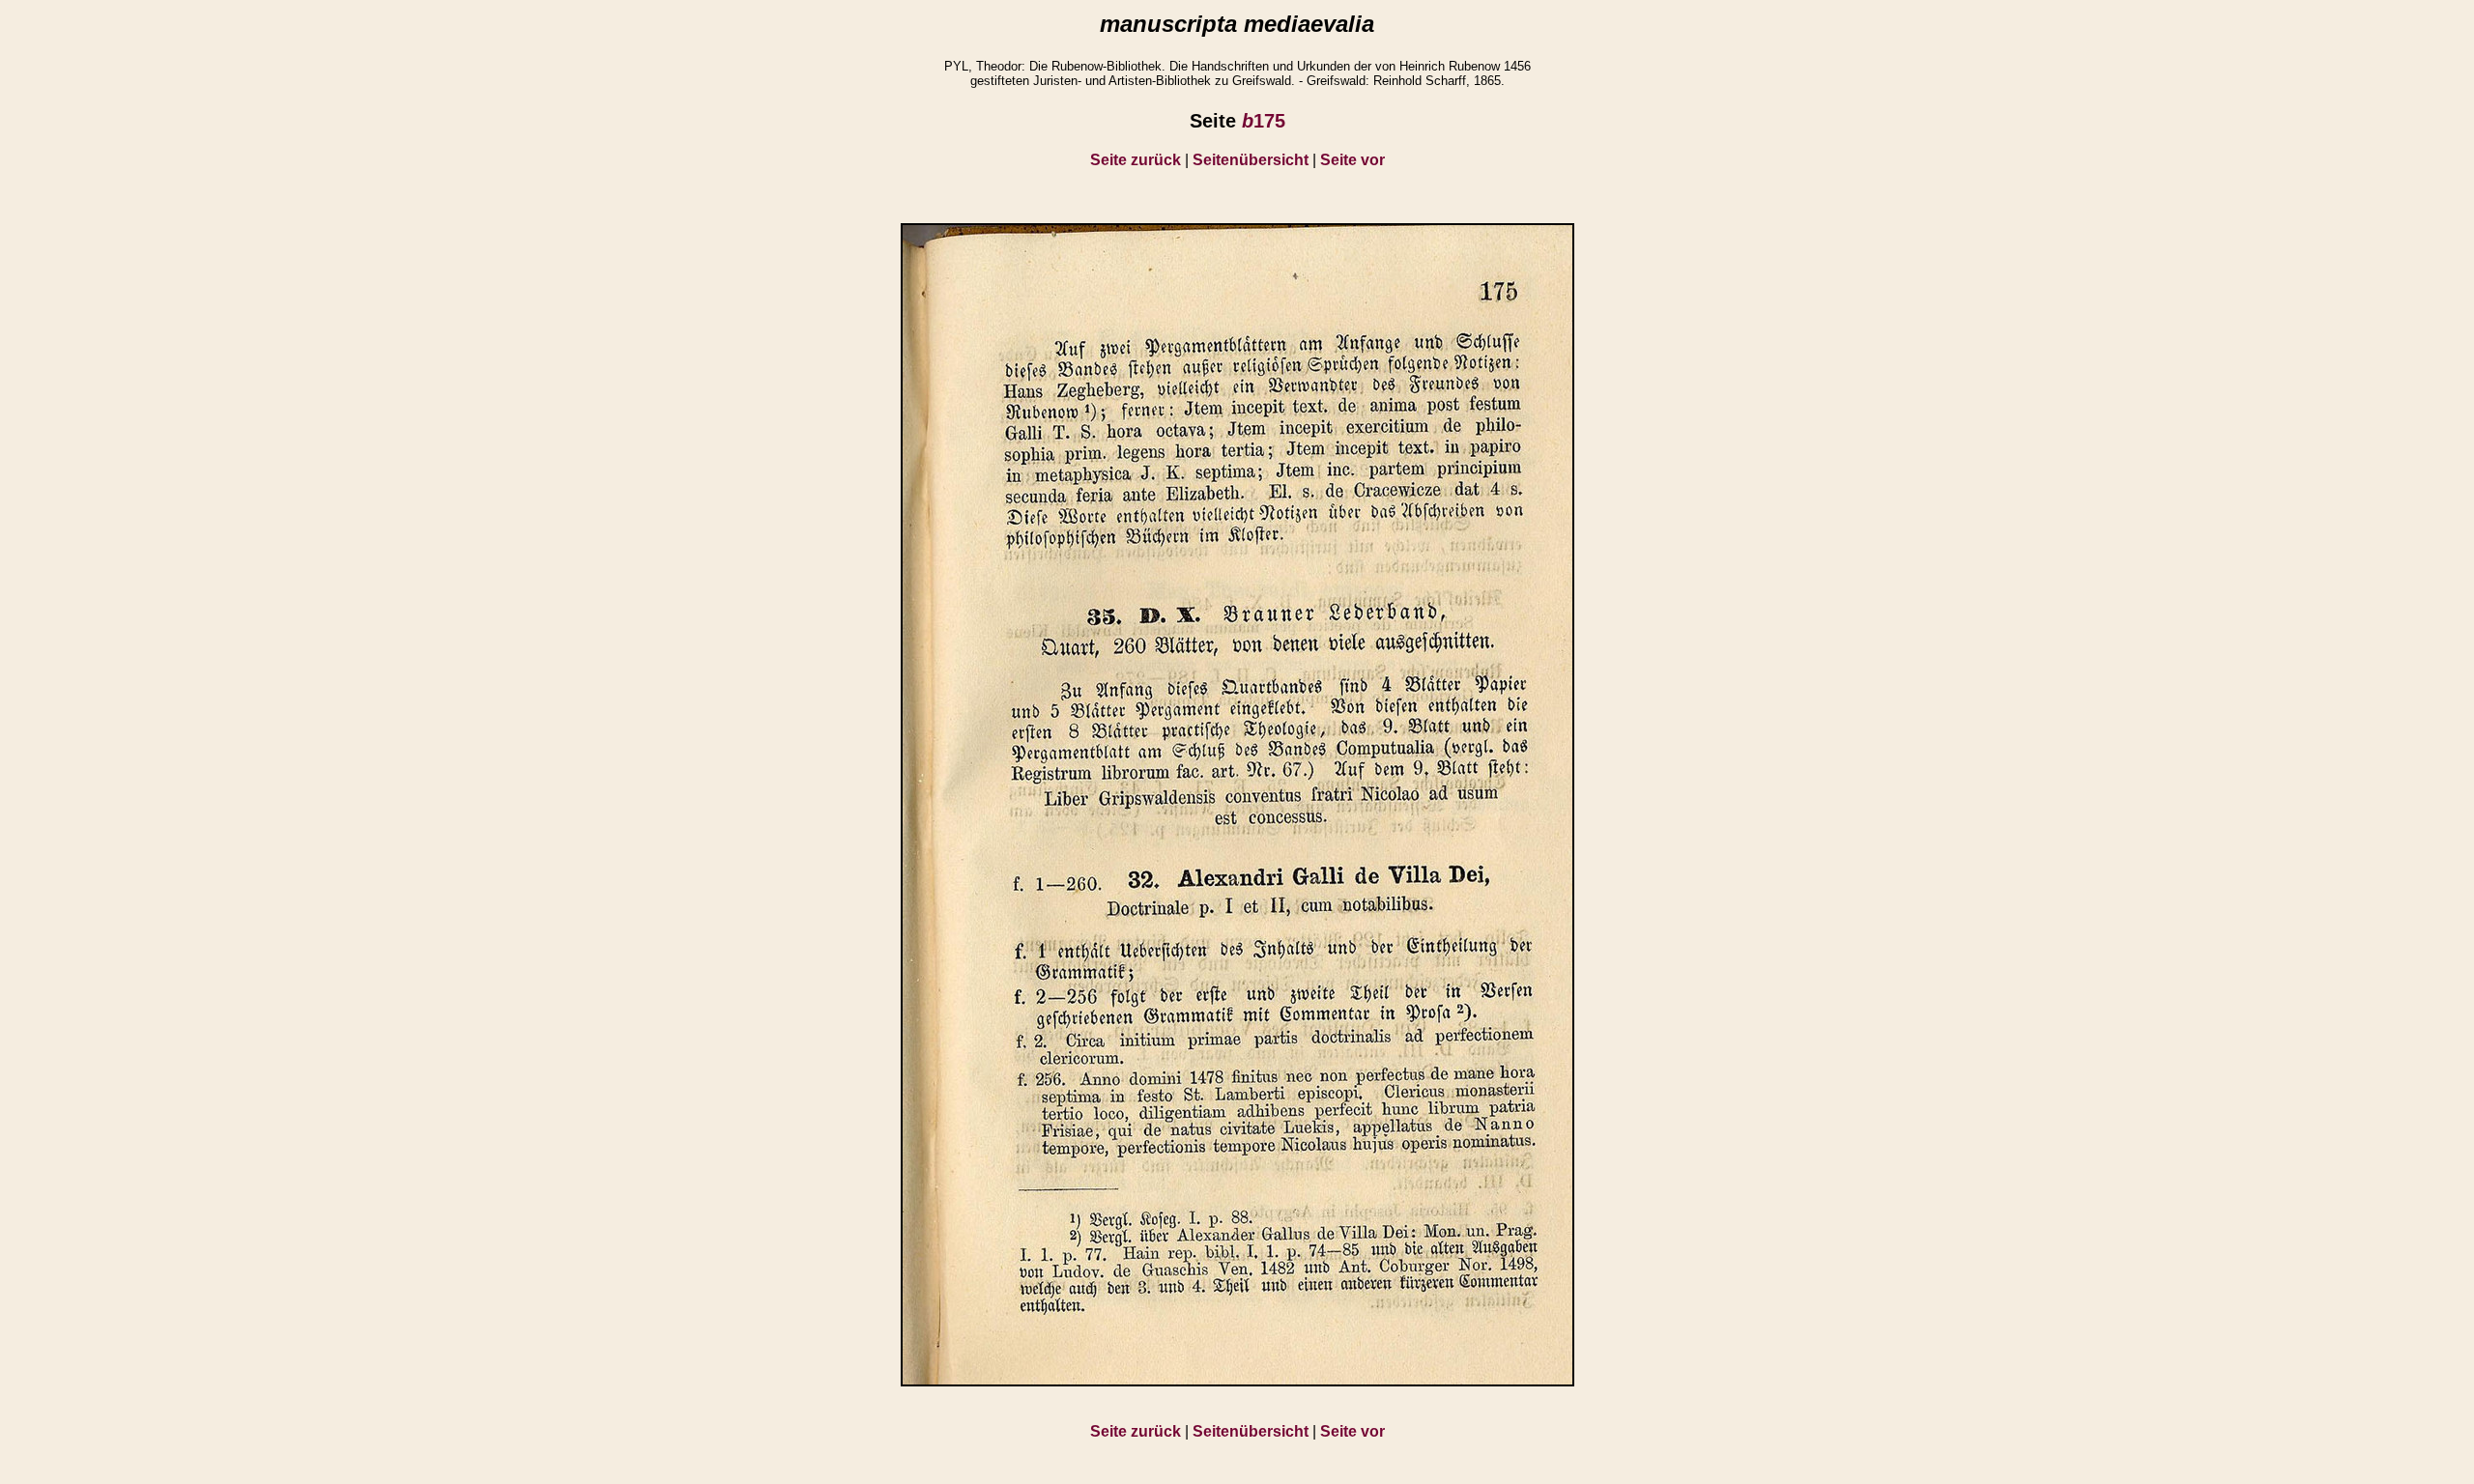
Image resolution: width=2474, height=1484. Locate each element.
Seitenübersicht (1251, 160)
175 (1264, 121)
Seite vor (1352, 160)
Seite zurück (1136, 160)
